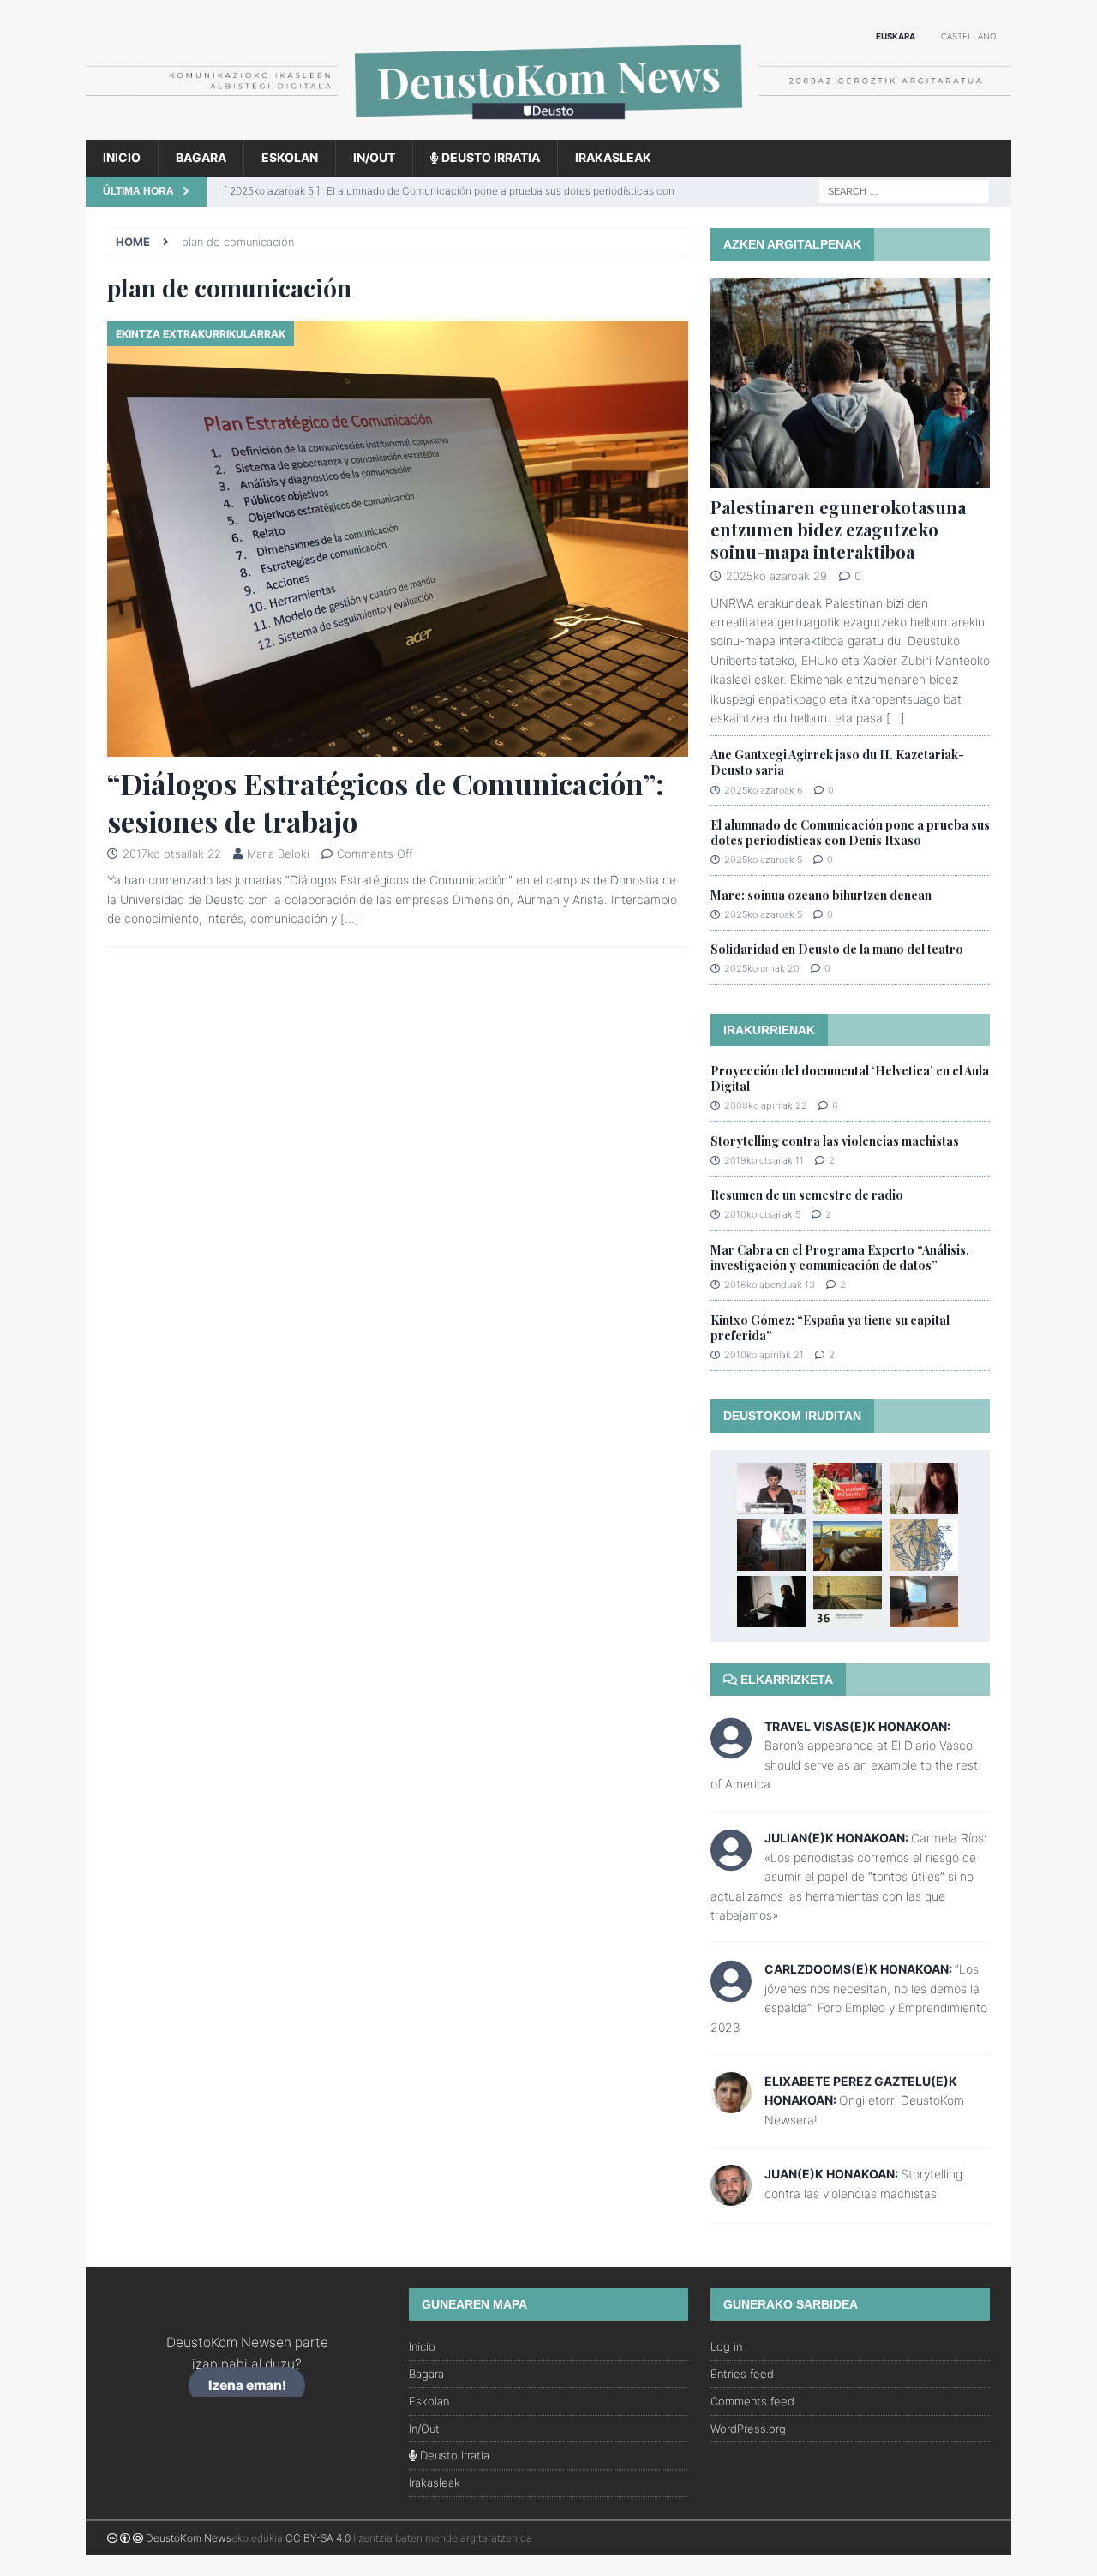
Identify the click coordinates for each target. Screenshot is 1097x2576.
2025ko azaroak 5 (763, 860)
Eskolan (290, 157)
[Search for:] (904, 190)
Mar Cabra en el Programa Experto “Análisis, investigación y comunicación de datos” (840, 1258)
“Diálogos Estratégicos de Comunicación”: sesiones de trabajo (386, 802)
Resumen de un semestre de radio (807, 1195)
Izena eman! (247, 2385)
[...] (896, 718)
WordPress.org (748, 2429)
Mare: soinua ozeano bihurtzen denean (821, 895)
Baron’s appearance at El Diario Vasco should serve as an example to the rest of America (844, 1764)
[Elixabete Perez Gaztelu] (731, 2103)
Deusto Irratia (489, 157)
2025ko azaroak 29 (776, 576)
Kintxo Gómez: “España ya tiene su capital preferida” (830, 1328)
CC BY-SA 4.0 (318, 2538)
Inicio (122, 157)
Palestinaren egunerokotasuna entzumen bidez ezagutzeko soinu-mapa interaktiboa (838, 529)
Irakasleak (613, 157)
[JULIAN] (731, 1862)
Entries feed (742, 2374)
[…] (350, 918)
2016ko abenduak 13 (770, 1285)
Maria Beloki (278, 854)
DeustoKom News (189, 2538)
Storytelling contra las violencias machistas (835, 1141)
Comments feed (752, 2401)
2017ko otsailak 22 (172, 854)
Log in (726, 2346)
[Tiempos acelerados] (848, 1546)
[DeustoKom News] (548, 130)
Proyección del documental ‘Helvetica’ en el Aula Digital (850, 1078)
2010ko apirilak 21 (764, 1355)
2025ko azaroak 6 (764, 790)
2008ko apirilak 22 (766, 1105)
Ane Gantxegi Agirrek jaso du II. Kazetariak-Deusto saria (837, 762)
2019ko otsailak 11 (764, 1160)
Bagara (201, 157)
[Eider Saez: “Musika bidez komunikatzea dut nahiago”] (924, 1489)
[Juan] (731, 2196)
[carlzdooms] (731, 1993)
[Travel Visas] (731, 1749)
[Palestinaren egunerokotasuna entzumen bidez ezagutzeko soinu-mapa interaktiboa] (850, 383)
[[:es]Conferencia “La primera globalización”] (924, 1545)
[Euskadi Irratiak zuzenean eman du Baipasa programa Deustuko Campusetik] (848, 1489)
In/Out (374, 157)
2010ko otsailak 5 (762, 1214)
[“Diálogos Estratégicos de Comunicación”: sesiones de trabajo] (398, 539)
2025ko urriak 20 (762, 968)
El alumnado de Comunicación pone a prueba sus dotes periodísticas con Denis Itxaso (850, 833)
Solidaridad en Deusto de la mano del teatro (837, 949)
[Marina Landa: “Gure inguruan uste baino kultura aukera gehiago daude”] (771, 1602)
